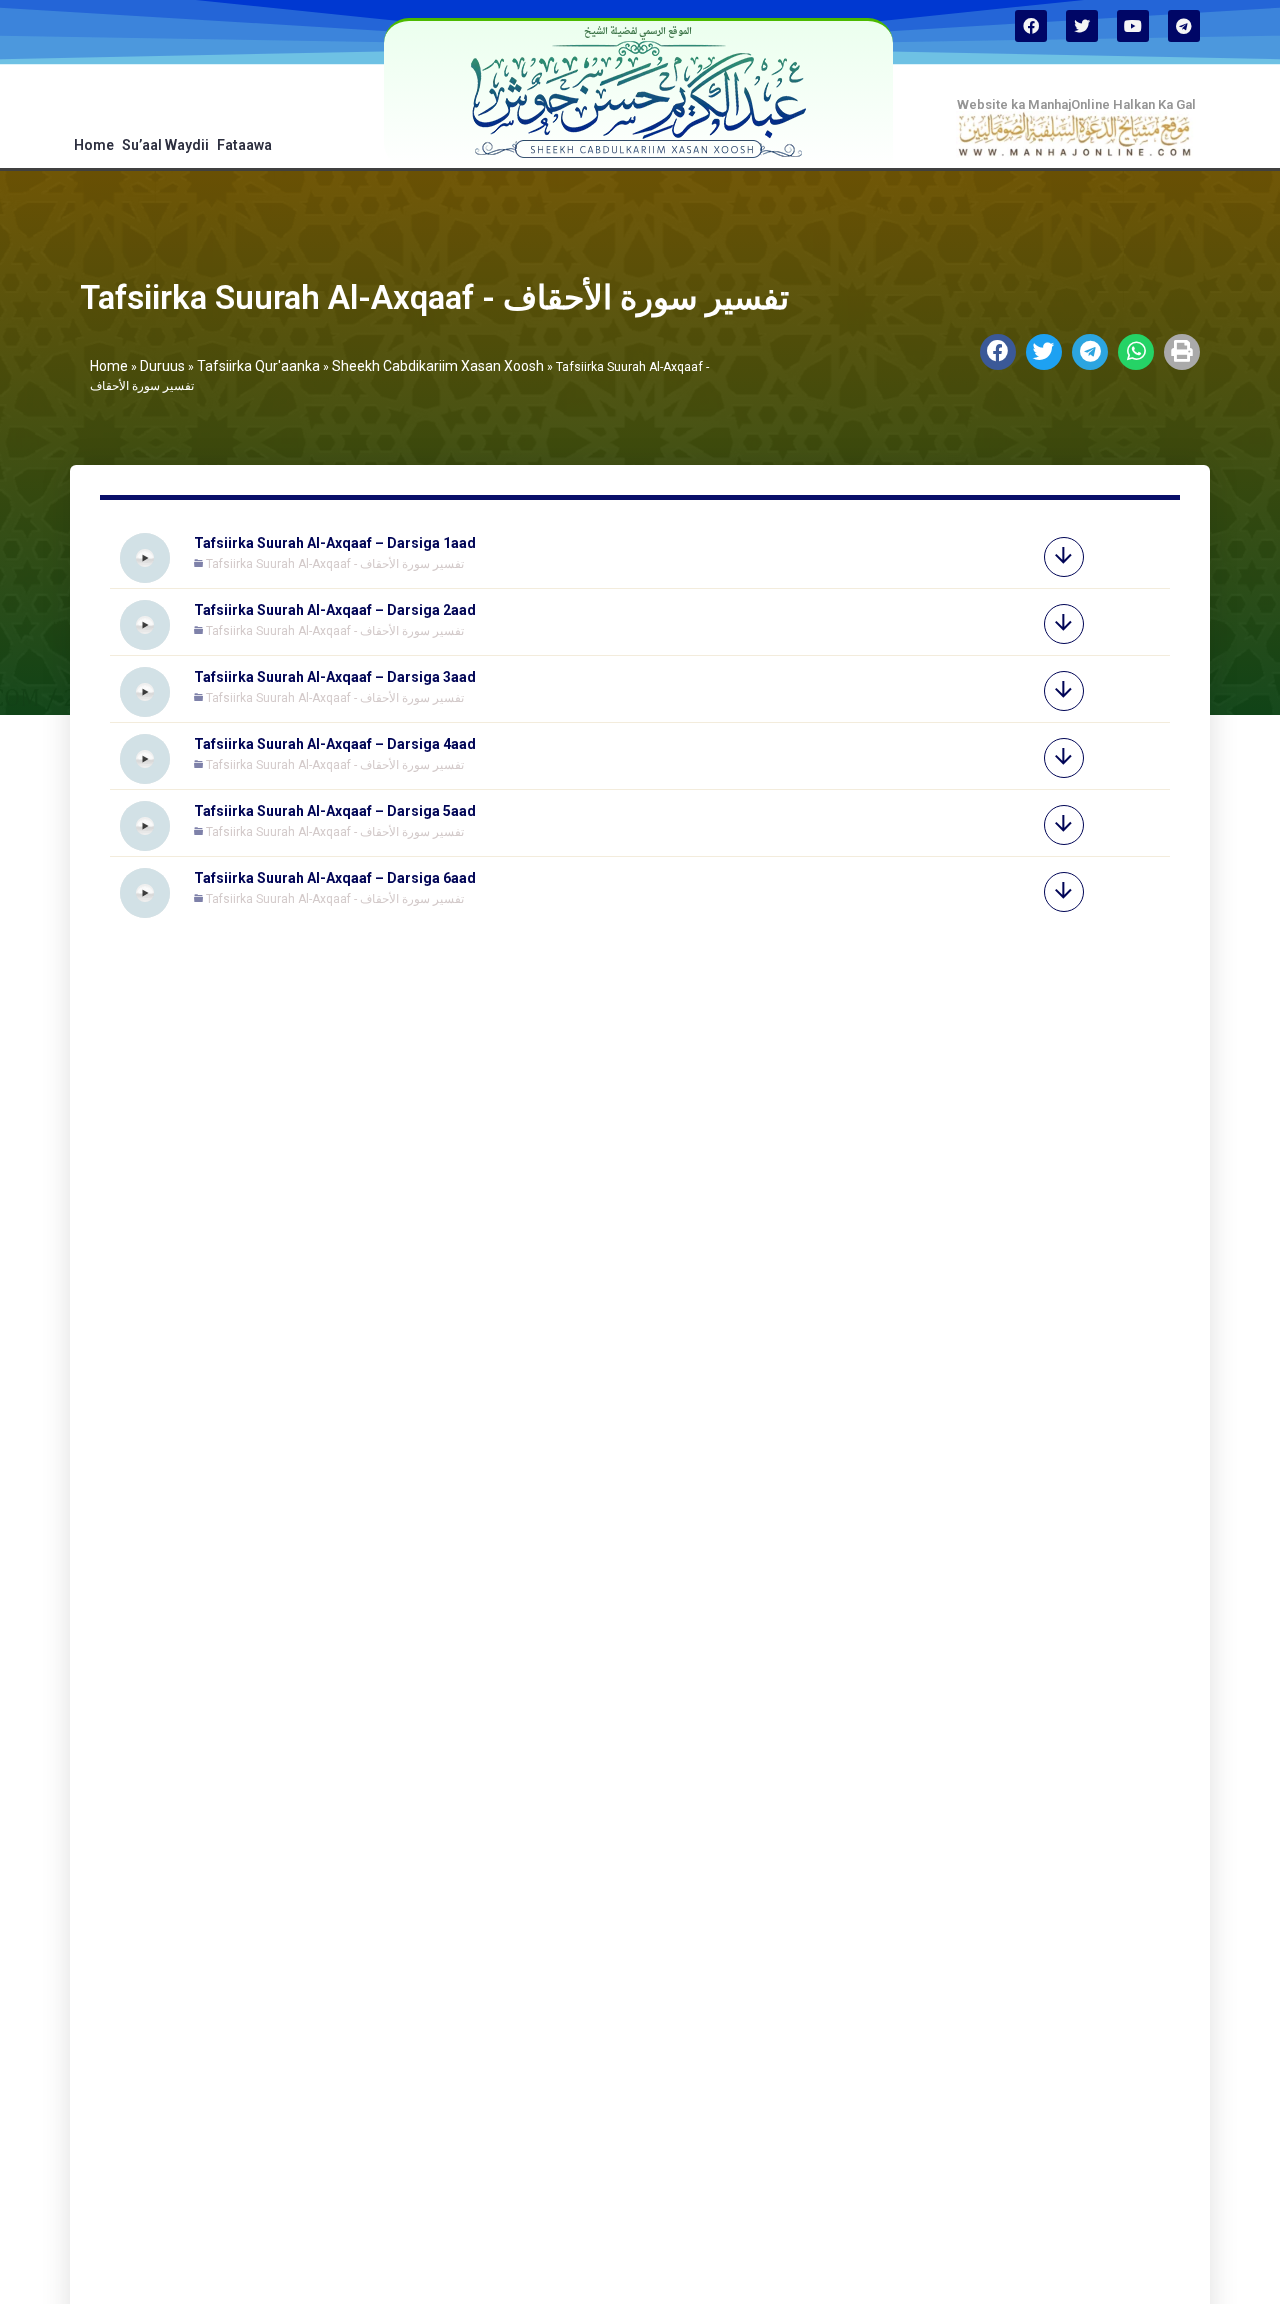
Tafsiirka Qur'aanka (258, 366)
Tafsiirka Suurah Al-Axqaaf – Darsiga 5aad (335, 811)
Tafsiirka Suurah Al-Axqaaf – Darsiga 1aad (335, 543)
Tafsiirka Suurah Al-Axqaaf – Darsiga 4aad (335, 744)
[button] (998, 352)
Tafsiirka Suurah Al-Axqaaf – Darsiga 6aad (335, 878)
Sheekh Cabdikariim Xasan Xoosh (438, 366)
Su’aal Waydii (165, 145)
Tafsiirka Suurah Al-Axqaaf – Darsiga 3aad (335, 677)
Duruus (162, 366)
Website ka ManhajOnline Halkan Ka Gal (1076, 104)
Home (94, 145)
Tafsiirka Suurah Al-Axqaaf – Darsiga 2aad (335, 610)
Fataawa (244, 145)
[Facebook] (1031, 26)
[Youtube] (1133, 26)
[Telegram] (1184, 26)
